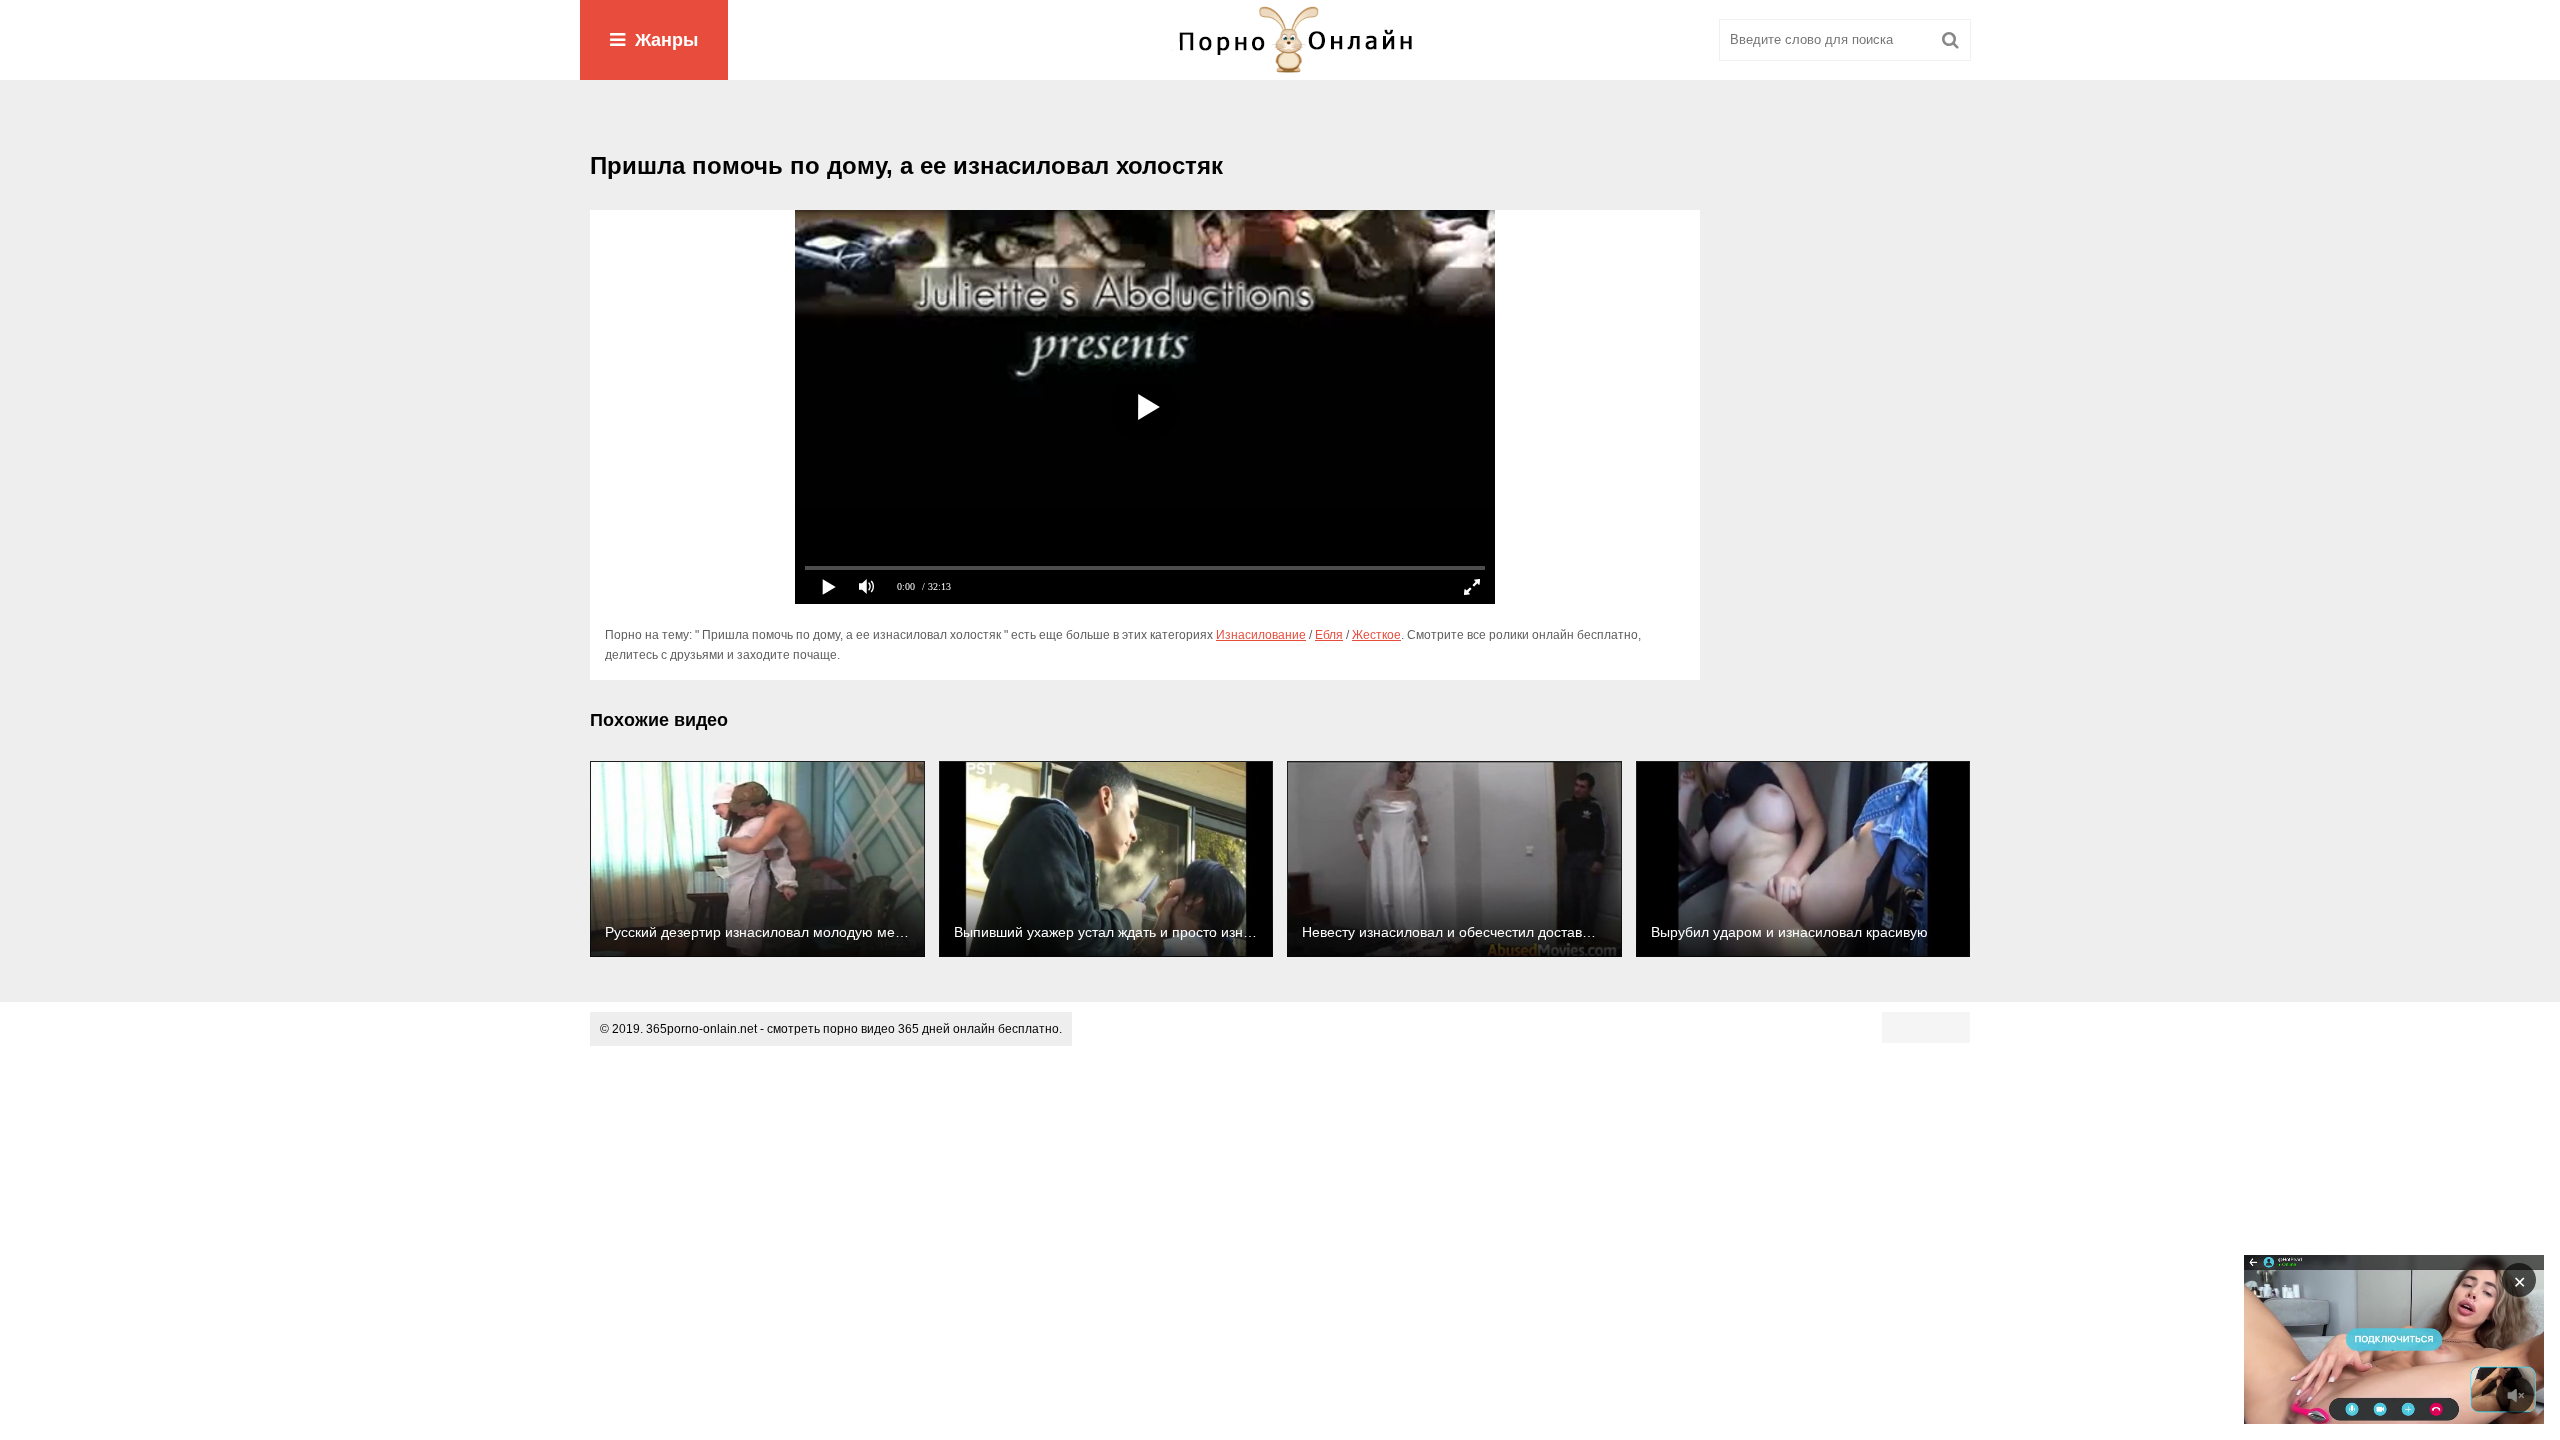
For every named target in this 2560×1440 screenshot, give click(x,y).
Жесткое (1376, 635)
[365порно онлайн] (1280, 40)
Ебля (1329, 635)
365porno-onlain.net (701, 1029)
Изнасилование (1261, 635)
